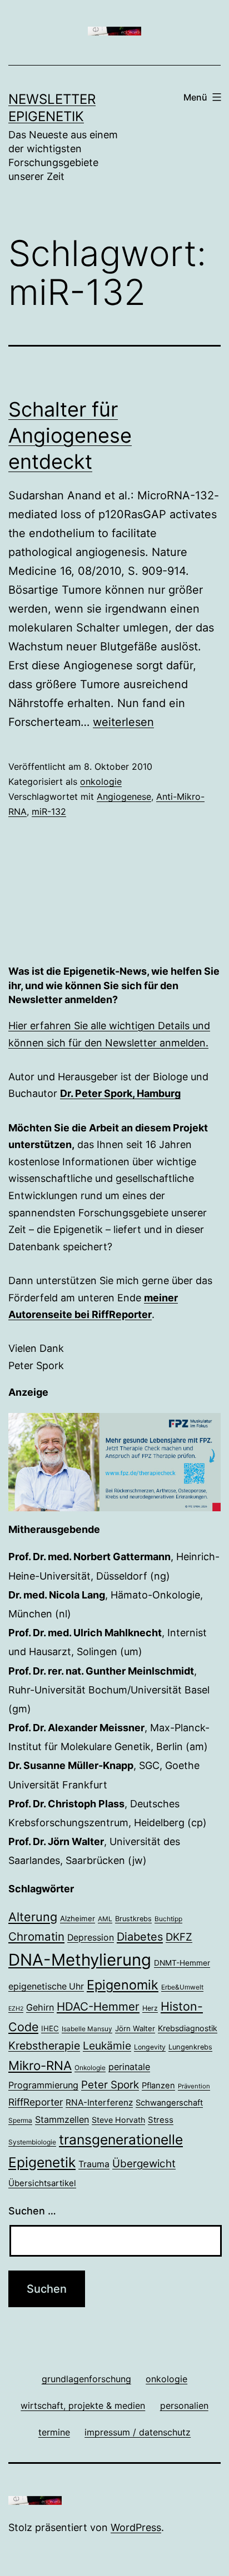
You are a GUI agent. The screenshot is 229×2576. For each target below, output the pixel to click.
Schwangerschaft (169, 2103)
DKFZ (179, 1937)
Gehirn (40, 2007)
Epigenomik (123, 1985)
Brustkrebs (133, 1919)
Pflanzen (158, 2086)
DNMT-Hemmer (182, 1963)
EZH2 (16, 2009)
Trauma (94, 2164)
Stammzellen (62, 2119)
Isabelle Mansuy (87, 2029)
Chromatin (36, 1936)
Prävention (194, 2086)
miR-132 (49, 811)
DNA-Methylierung (80, 1960)
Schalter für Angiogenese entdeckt (70, 435)
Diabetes (140, 1937)
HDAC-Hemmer (98, 2006)
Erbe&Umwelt (182, 1987)
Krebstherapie (44, 2046)
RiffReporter (36, 2102)
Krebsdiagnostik (188, 2028)
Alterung (33, 1917)
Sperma (20, 2121)
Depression (91, 1938)
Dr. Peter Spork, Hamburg (120, 1093)
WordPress (136, 2527)
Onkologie (90, 2068)
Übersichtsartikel (42, 2183)
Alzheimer (78, 1918)
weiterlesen (123, 722)
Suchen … (32, 2211)
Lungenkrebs (190, 2047)
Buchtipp (168, 1919)
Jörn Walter (135, 2028)
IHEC (50, 2028)
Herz (150, 2008)
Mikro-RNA (40, 2065)
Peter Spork (110, 2085)
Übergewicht (144, 2164)
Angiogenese (124, 796)
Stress (161, 2120)
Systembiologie (32, 2142)
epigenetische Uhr (46, 1986)
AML (105, 1919)
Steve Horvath (118, 2120)
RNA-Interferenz (99, 2103)
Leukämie (107, 2046)
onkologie (101, 781)
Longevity (150, 2047)
